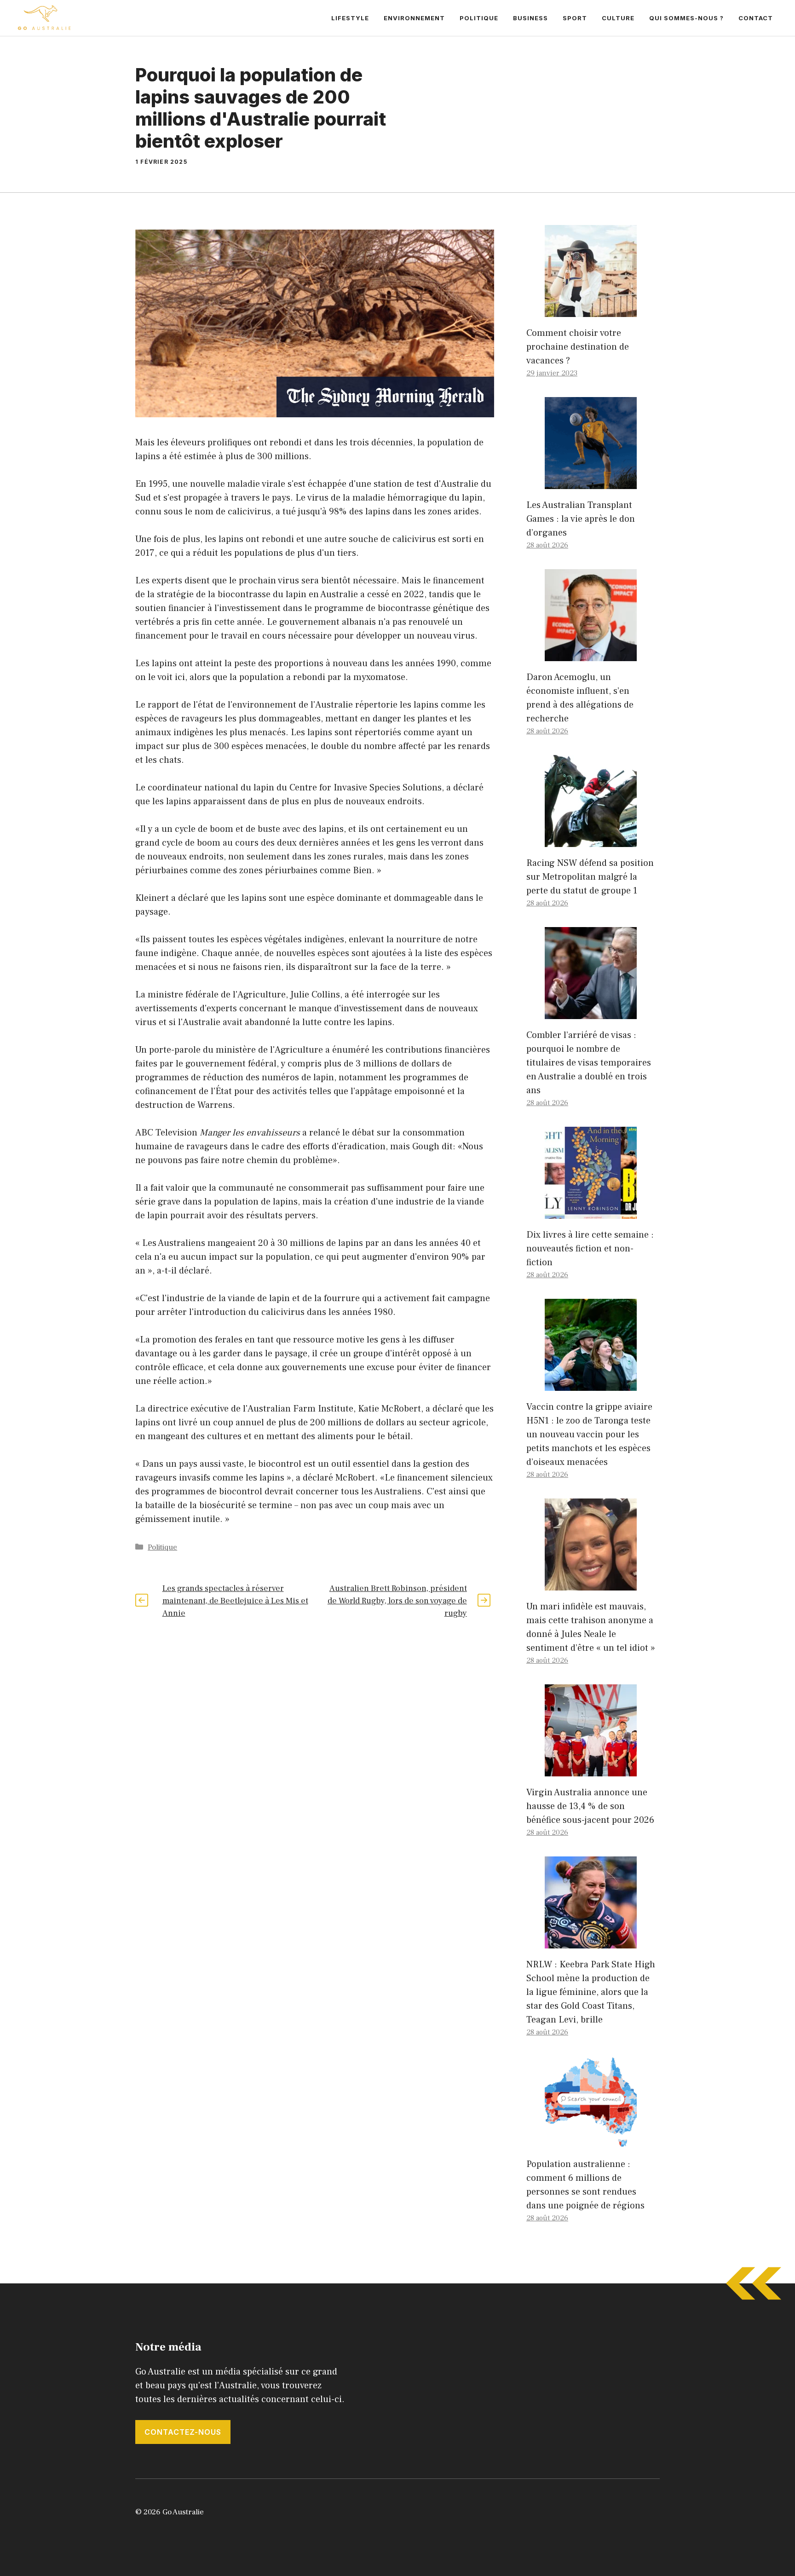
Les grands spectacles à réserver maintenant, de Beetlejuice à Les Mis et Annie (235, 1601)
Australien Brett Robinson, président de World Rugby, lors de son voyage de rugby (397, 1601)
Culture (618, 18)
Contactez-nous (183, 2432)
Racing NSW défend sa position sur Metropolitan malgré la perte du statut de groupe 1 (590, 877)
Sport (575, 18)
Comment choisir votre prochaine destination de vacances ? (578, 347)
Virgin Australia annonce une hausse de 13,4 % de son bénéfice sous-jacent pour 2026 (590, 1806)
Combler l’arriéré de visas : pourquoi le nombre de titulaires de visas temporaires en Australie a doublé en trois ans (589, 1063)
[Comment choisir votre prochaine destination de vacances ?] (591, 310)
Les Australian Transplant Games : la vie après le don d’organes (581, 519)
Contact (756, 18)
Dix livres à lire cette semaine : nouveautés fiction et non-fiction (590, 1249)
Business (530, 18)
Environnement (414, 18)
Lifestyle (350, 18)
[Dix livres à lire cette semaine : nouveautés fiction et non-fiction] (591, 1212)
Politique (479, 18)
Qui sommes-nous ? (686, 18)
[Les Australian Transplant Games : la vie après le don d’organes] (591, 482)
